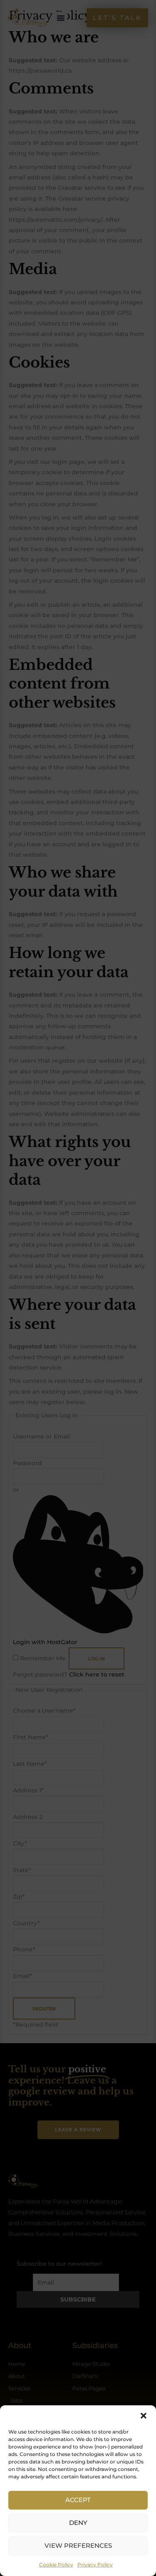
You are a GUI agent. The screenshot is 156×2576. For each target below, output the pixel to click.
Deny (78, 2523)
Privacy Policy (95, 2565)
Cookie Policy (56, 2565)
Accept (78, 2500)
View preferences (78, 2545)
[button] (144, 2416)
